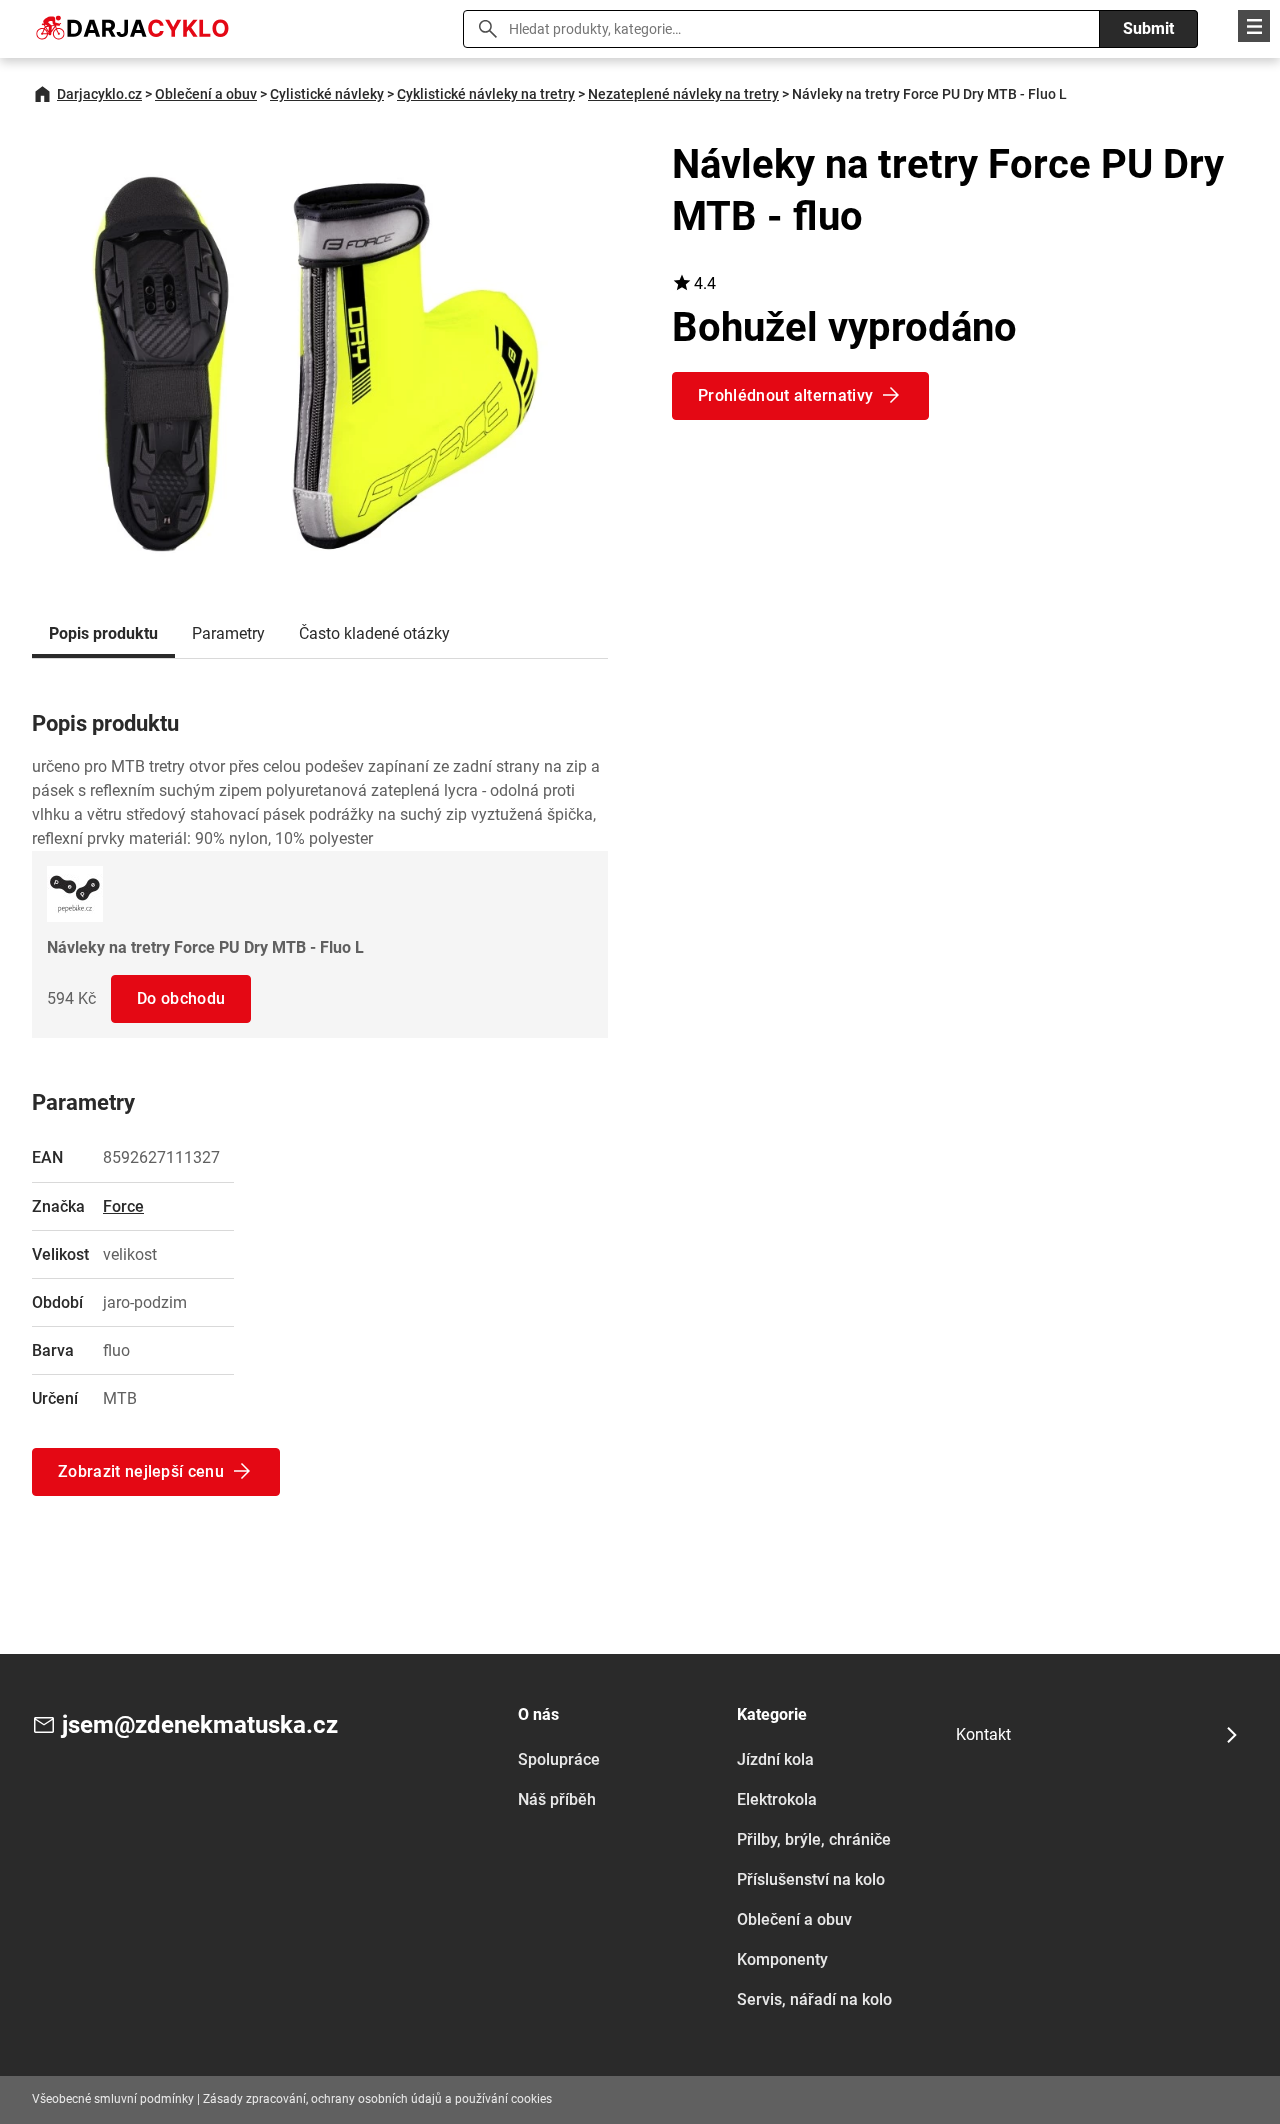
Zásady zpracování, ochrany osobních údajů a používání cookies (377, 2099)
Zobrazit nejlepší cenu (141, 1471)
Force (123, 1206)
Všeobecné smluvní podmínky (113, 2099)
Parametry (228, 633)
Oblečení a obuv (206, 94)
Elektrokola (777, 1799)
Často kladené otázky (374, 633)
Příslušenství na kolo (811, 1879)
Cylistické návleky (327, 94)
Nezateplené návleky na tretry (683, 94)
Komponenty (782, 1959)
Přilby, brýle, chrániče (814, 1839)
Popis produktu (103, 633)
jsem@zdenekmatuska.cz (200, 1725)
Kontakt (983, 1734)
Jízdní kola (775, 1759)
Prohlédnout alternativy (785, 395)
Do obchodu (181, 998)
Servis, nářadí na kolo (814, 1999)
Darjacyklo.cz (99, 94)
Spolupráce (559, 1759)
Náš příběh (557, 1799)
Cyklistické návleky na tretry (486, 94)
